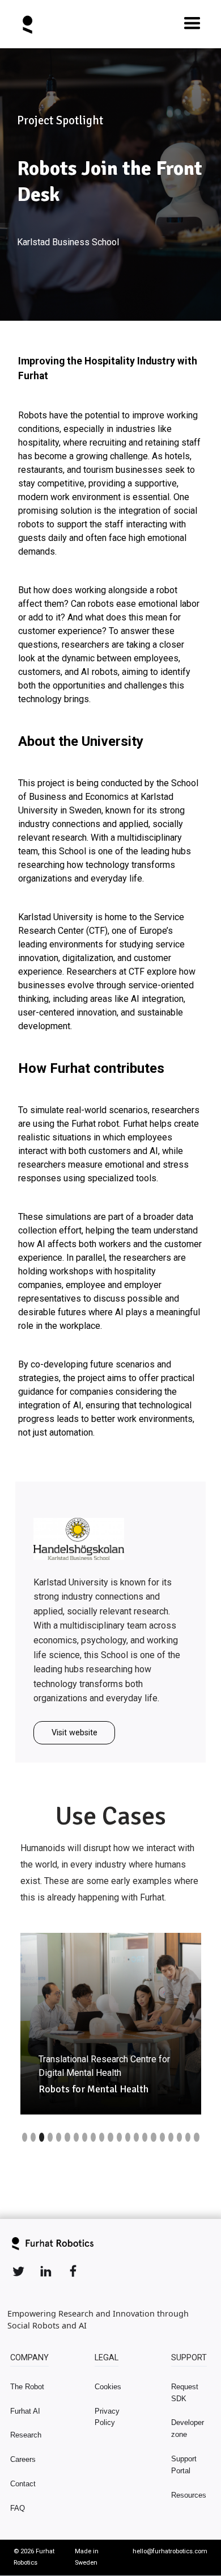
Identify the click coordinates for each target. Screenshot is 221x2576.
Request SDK (185, 2393)
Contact (23, 2484)
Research (26, 2435)
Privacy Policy (107, 2417)
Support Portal (184, 2465)
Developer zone (188, 2428)
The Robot (27, 2387)
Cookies (108, 2387)
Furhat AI (25, 2411)
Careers (23, 2459)
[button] (192, 24)
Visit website (75, 1733)
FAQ (18, 2508)
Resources (189, 2495)
